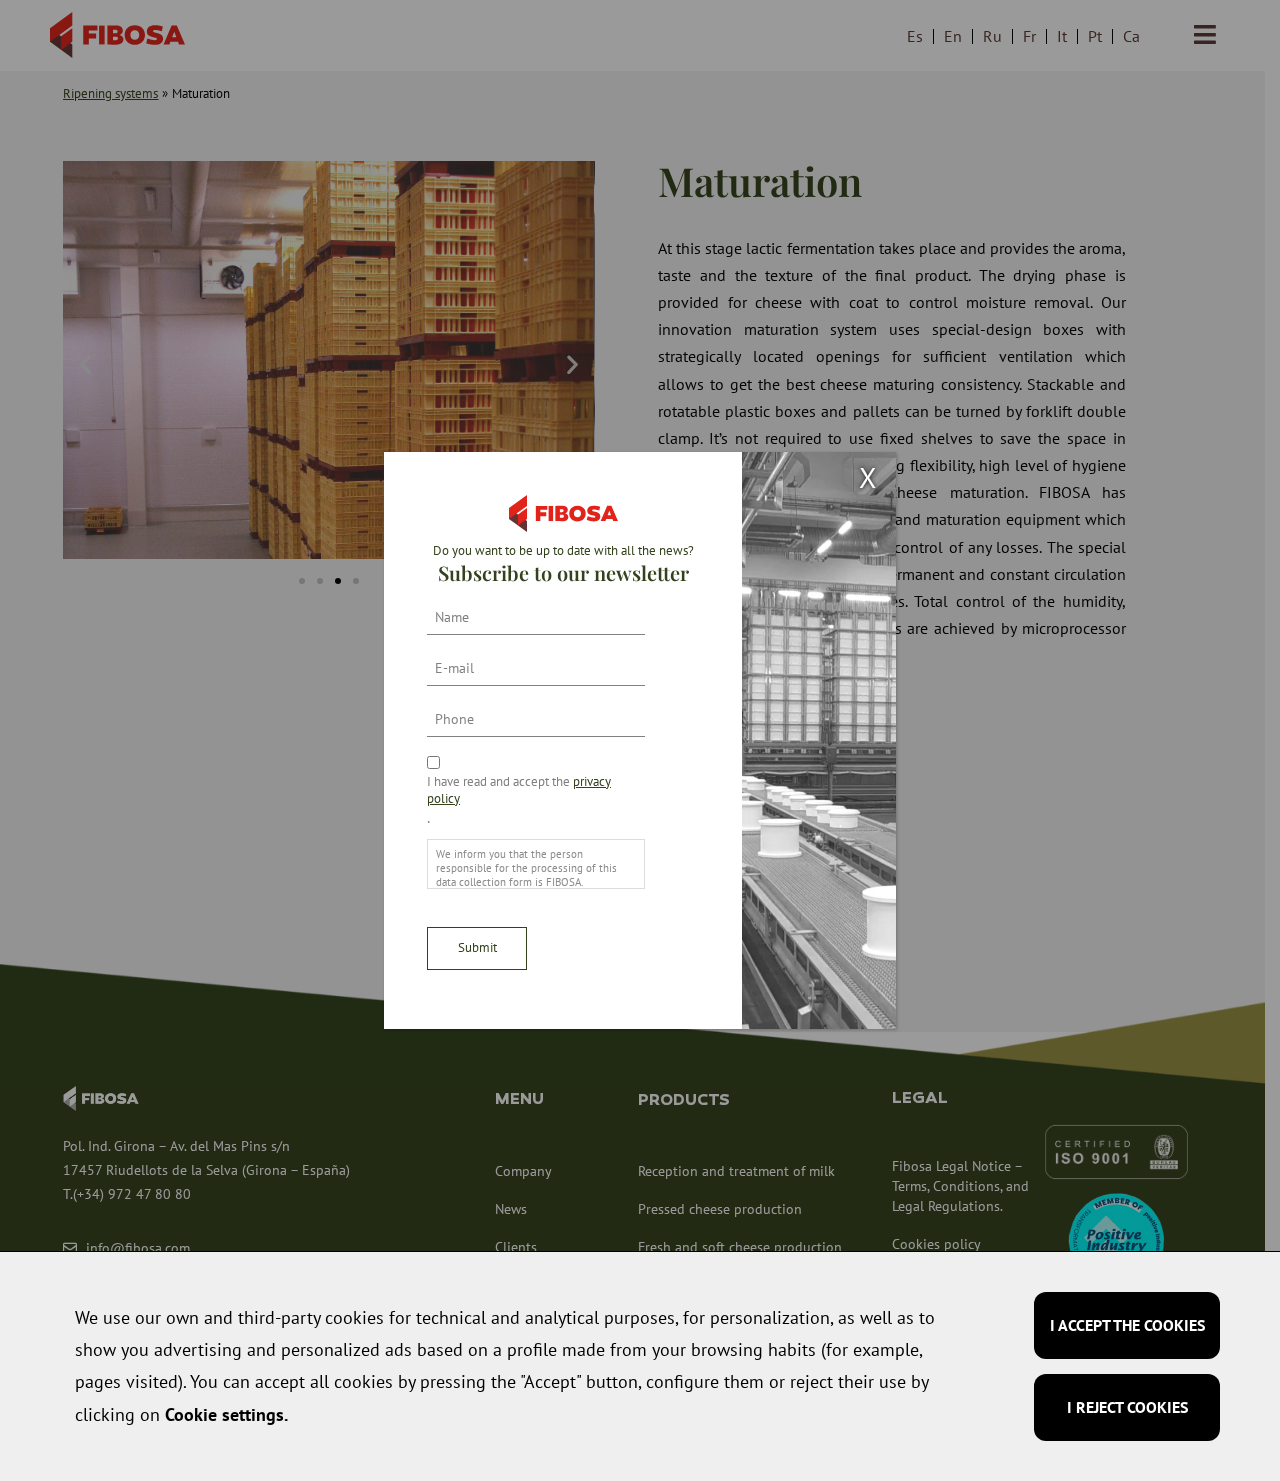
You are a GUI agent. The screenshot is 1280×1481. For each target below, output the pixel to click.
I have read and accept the (519, 790)
